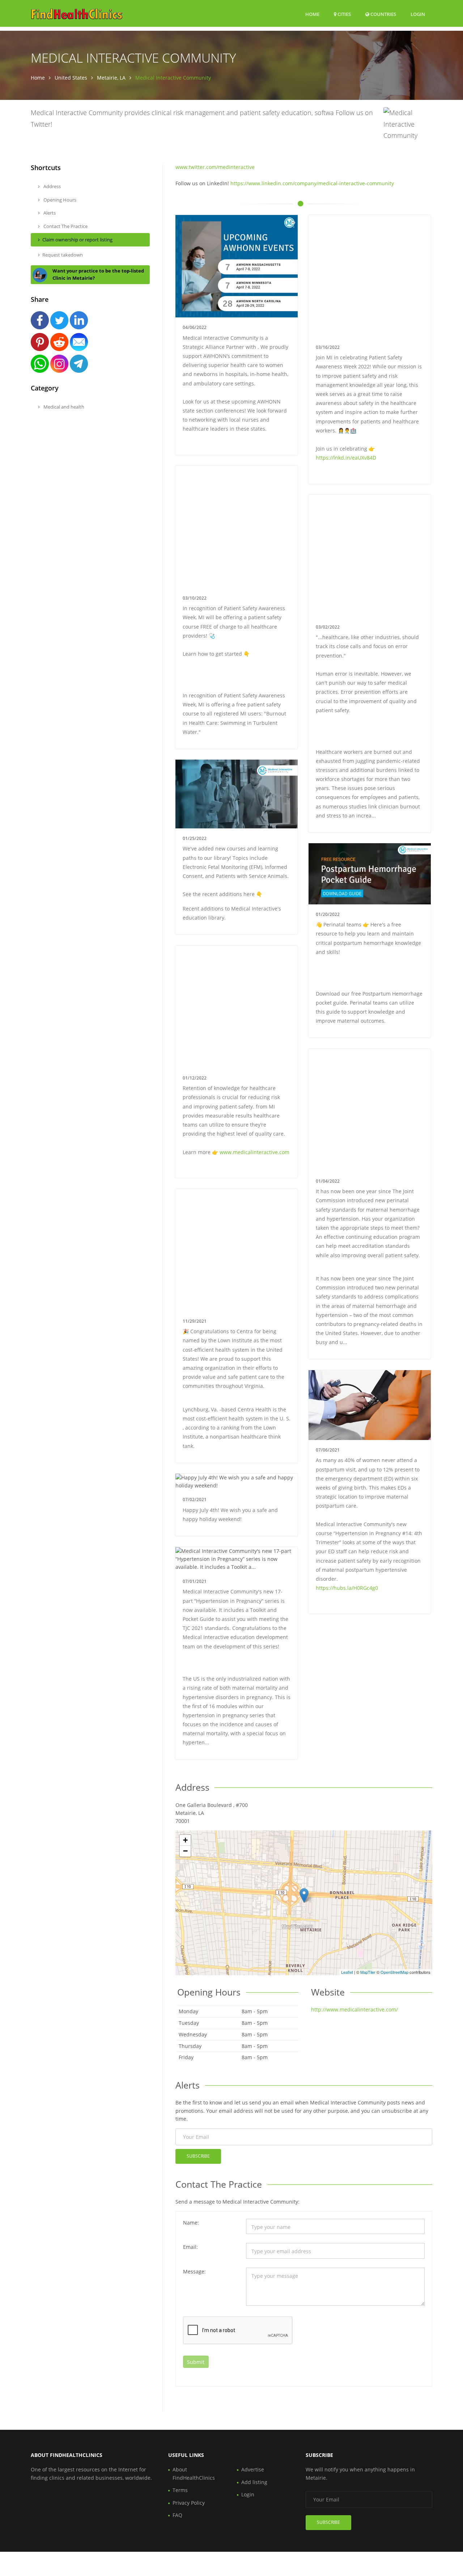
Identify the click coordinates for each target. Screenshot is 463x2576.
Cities (344, 14)
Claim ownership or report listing (77, 240)
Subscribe (198, 2156)
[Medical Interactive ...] (304, 1895)
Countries (383, 14)
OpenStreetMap (394, 1972)
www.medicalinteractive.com (254, 1152)
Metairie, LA (111, 78)
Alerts (49, 213)
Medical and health (63, 407)
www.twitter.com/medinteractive (215, 167)
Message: (194, 2271)
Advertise (253, 2469)
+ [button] (185, 1840)
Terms (180, 2490)
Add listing (254, 2482)
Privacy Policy (189, 2503)
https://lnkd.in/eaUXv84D (346, 458)
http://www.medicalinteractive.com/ (354, 2009)
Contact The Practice (65, 226)
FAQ (177, 2515)
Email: (190, 2247)
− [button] (185, 1851)
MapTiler (368, 1972)
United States (71, 78)
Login (418, 14)
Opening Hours (59, 200)
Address (52, 186)
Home (312, 14)
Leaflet (347, 1972)
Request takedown (63, 255)
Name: (191, 2223)
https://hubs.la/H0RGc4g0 (347, 1588)
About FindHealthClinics (194, 2473)
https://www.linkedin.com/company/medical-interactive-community (312, 183)
